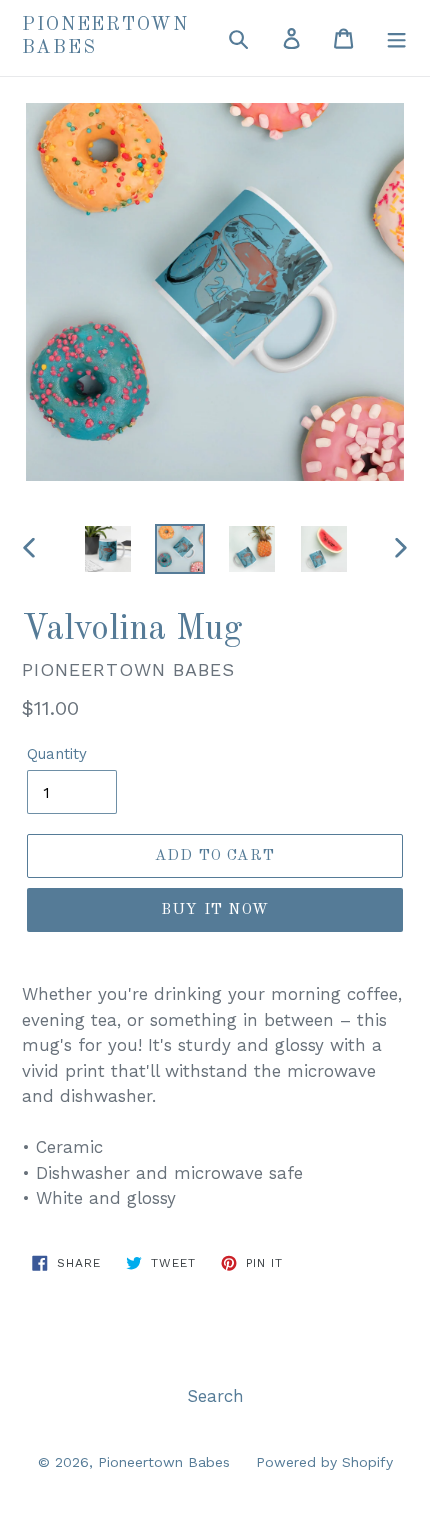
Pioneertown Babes (105, 37)
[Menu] (396, 37)
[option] (108, 549)
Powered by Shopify (324, 1462)
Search (215, 1396)
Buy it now (215, 910)
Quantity (57, 754)
